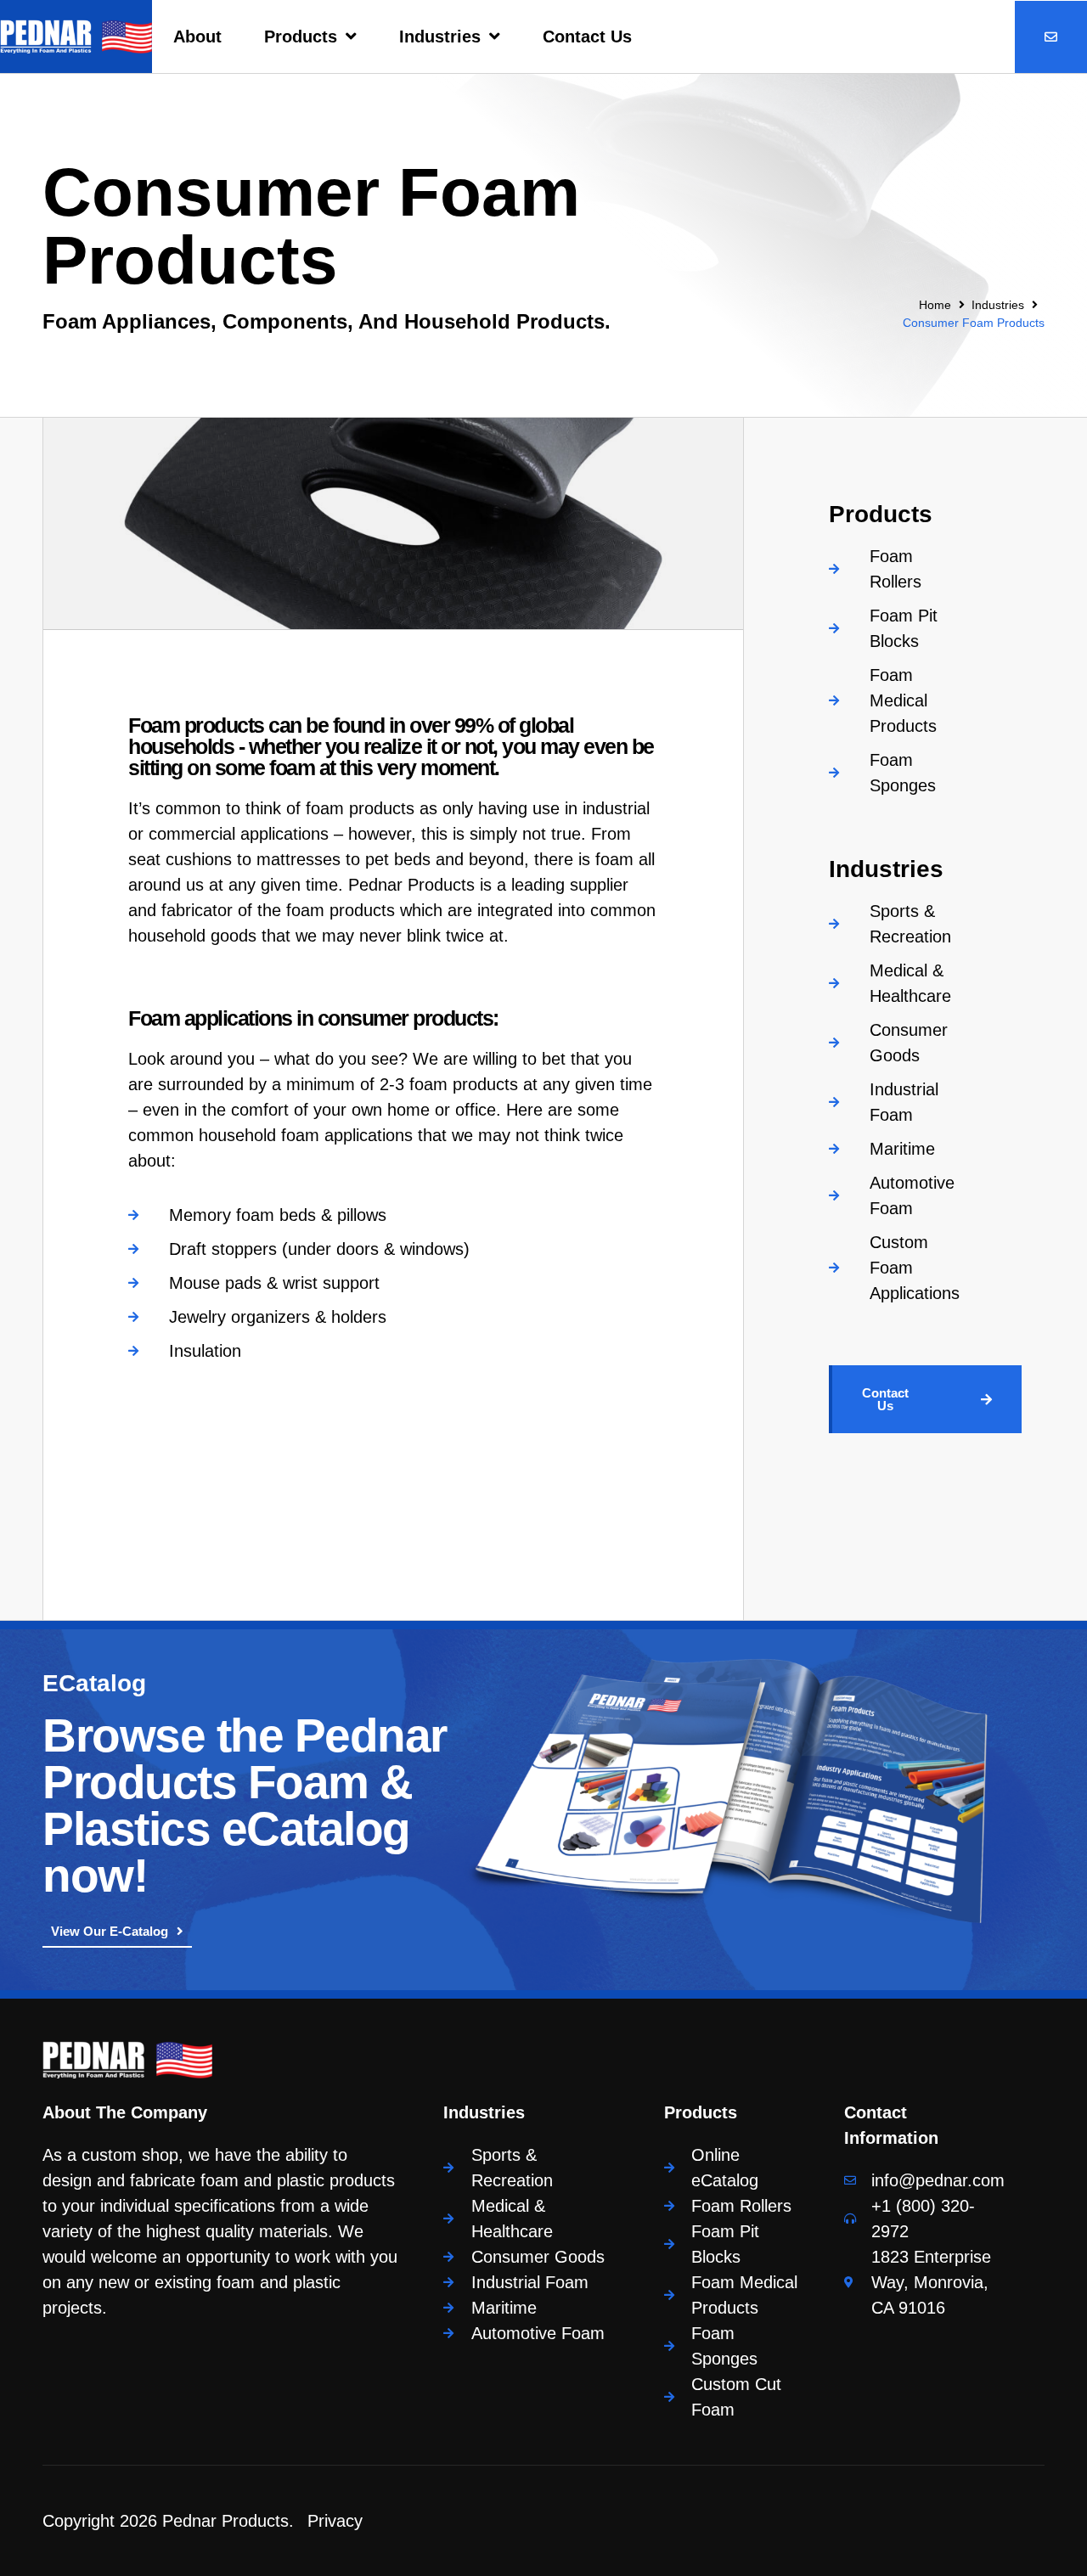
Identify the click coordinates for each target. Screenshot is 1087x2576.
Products (301, 37)
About (197, 37)
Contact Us (587, 37)
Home (935, 305)
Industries (440, 37)
